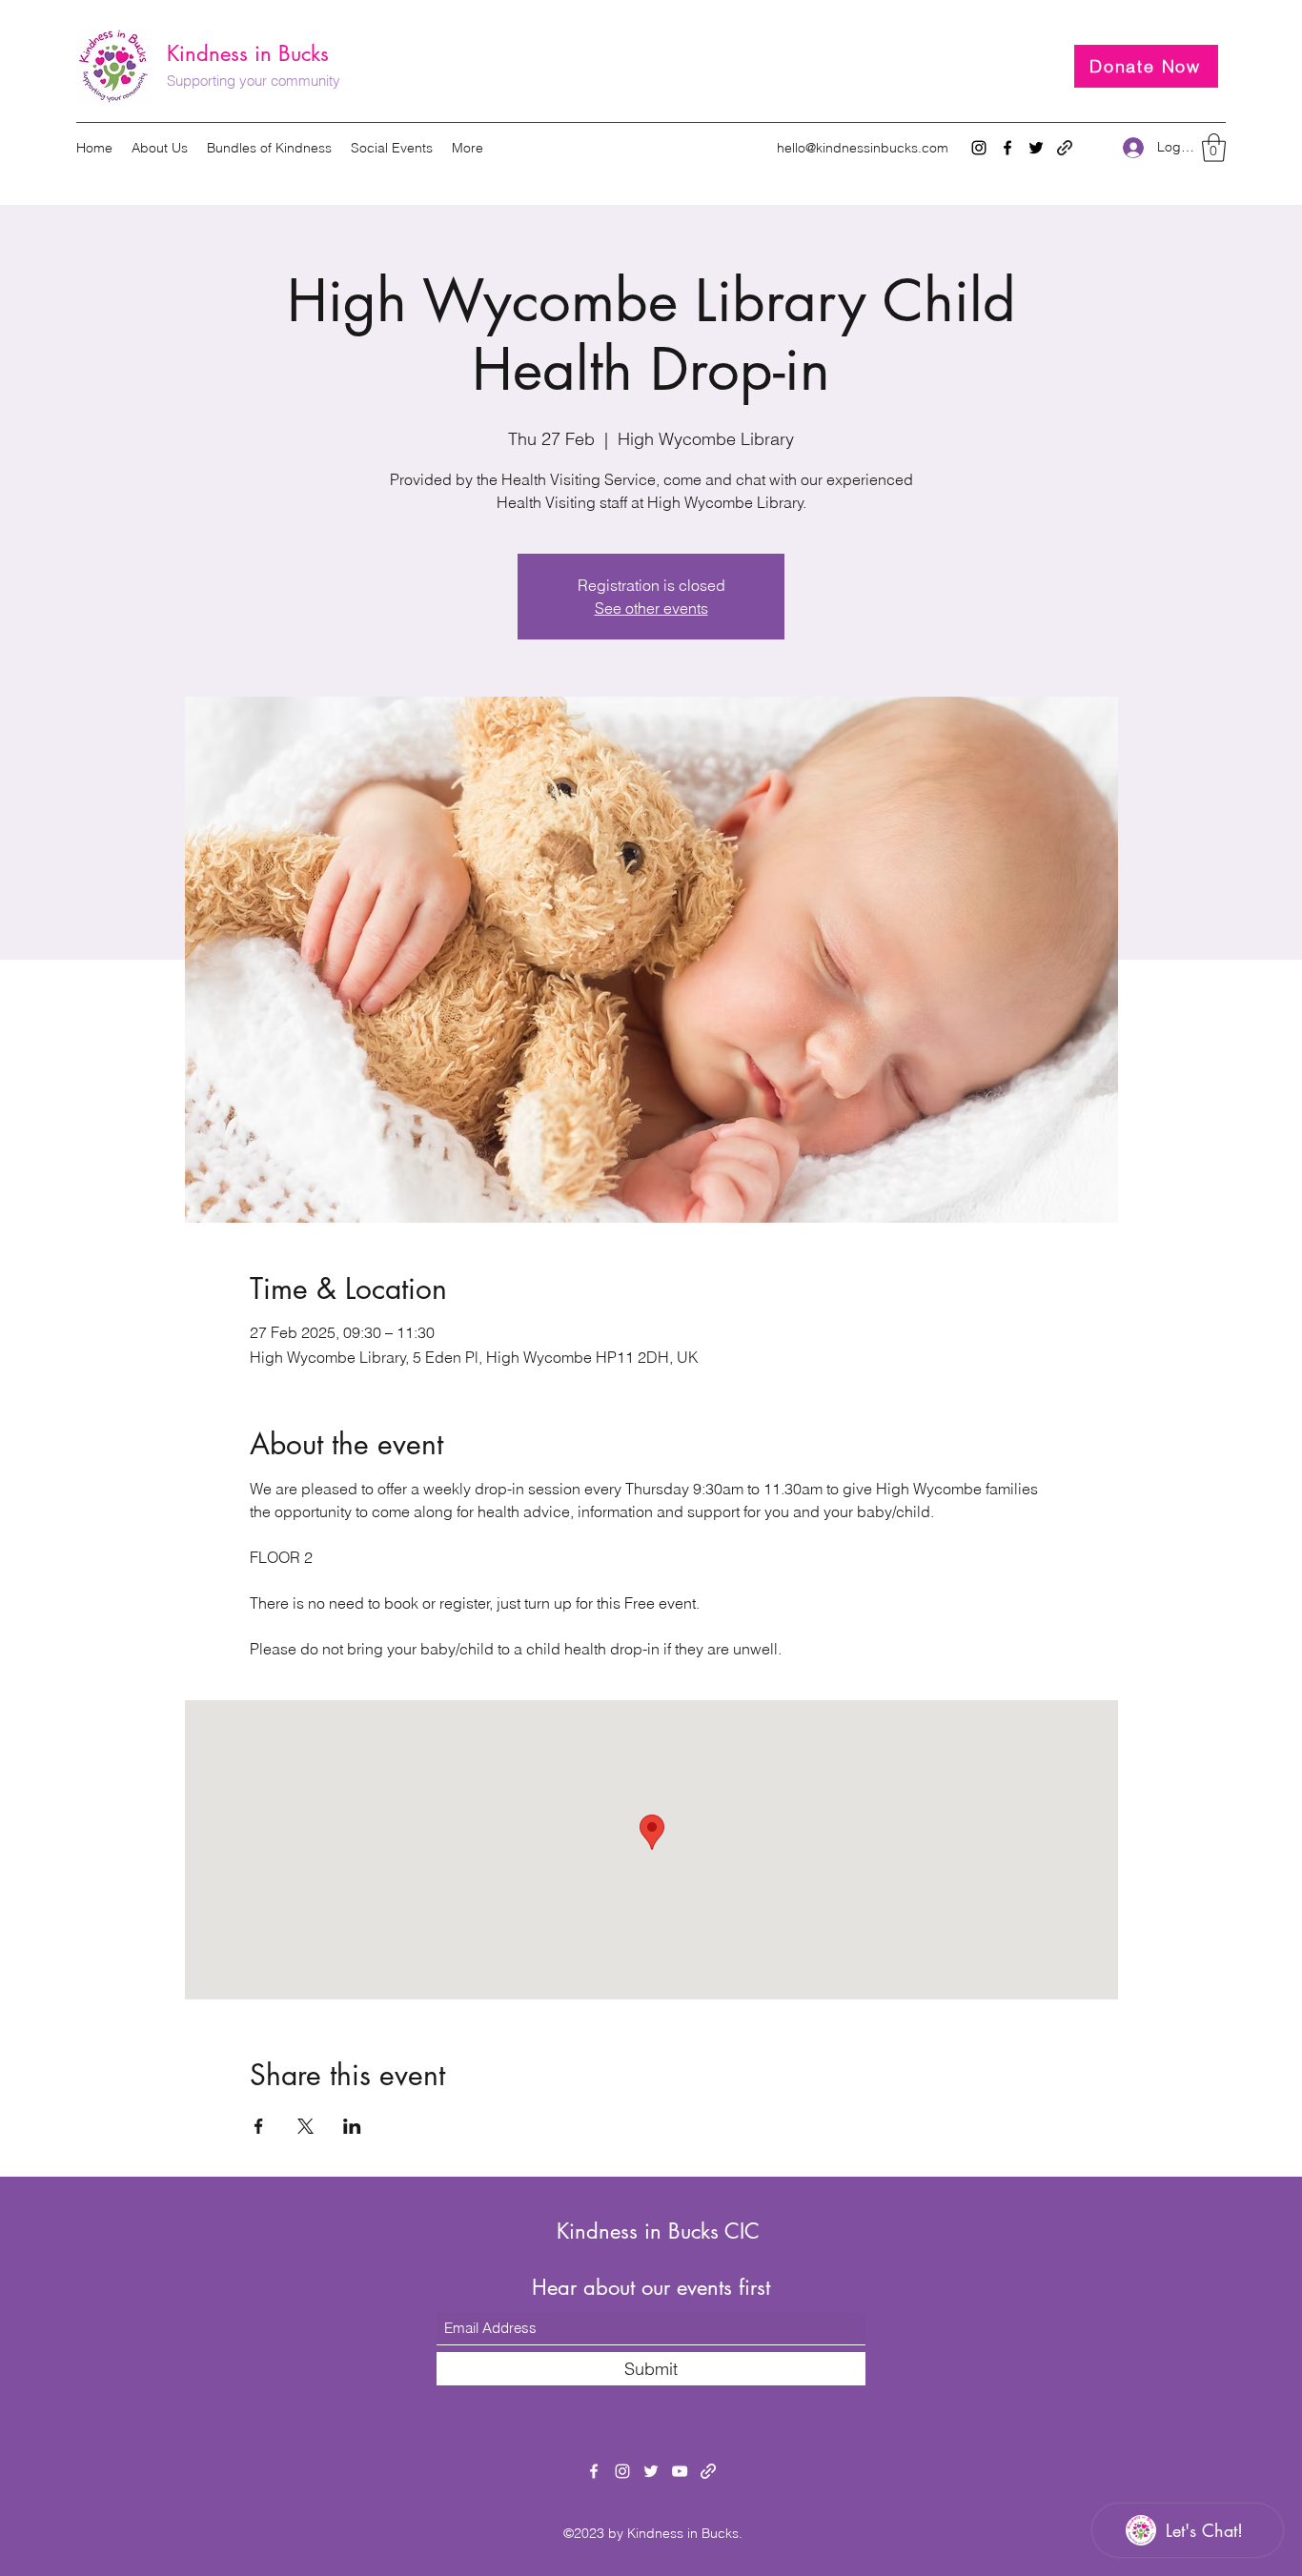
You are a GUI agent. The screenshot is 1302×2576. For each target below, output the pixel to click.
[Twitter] (1036, 148)
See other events (651, 608)
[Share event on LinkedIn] (352, 2126)
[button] (1214, 148)
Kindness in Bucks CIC (658, 2231)
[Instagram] (979, 148)
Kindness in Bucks (248, 53)
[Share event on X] (305, 2126)
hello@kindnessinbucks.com (863, 148)
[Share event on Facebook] (259, 2126)
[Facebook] (1007, 148)
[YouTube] (680, 2471)
